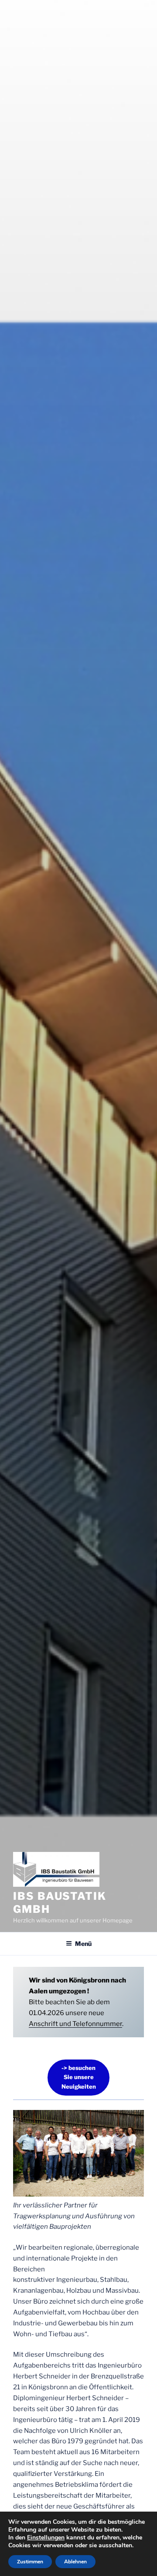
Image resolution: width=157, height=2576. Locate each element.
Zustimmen (30, 2562)
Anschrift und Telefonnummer (75, 2024)
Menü (83, 1944)
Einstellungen (46, 2538)
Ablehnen (75, 2562)
